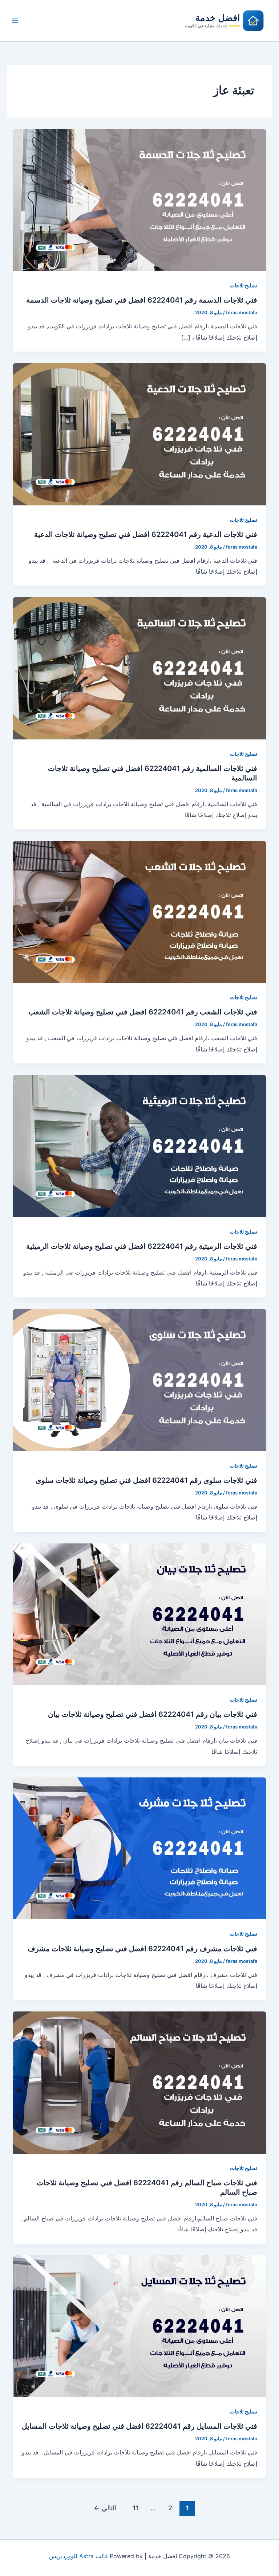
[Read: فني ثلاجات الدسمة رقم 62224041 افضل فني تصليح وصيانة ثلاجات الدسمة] (139, 200)
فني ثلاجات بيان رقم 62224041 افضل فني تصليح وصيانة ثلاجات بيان (153, 1714)
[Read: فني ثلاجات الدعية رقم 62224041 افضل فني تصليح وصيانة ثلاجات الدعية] (139, 434)
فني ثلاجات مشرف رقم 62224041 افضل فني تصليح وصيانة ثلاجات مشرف (142, 1949)
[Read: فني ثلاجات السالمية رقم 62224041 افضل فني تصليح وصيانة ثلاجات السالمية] (139, 668)
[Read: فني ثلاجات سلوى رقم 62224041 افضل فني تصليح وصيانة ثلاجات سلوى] (139, 1379)
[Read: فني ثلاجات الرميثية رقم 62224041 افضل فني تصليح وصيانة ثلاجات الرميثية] (139, 1145)
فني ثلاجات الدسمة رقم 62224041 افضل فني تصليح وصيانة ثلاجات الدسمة (142, 300)
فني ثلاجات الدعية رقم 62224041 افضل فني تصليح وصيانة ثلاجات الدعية (146, 534)
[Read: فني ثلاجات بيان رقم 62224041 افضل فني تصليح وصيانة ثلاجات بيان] (139, 1614)
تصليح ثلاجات (244, 285)
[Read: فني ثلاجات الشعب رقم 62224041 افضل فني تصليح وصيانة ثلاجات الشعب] (139, 911)
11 (136, 2508)
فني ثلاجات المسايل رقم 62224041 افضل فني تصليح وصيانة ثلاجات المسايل (139, 2426)
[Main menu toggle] (15, 21)
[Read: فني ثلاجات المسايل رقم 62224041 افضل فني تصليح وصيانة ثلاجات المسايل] (139, 2326)
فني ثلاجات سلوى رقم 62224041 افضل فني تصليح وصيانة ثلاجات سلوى (146, 1480)
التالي (105, 2508)
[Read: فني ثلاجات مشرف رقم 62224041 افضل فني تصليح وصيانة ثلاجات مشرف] (139, 1848)
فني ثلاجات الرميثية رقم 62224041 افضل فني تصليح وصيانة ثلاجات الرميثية (142, 1246)
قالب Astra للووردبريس (78, 2556)
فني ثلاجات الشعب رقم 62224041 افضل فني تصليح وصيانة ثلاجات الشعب (143, 1012)
